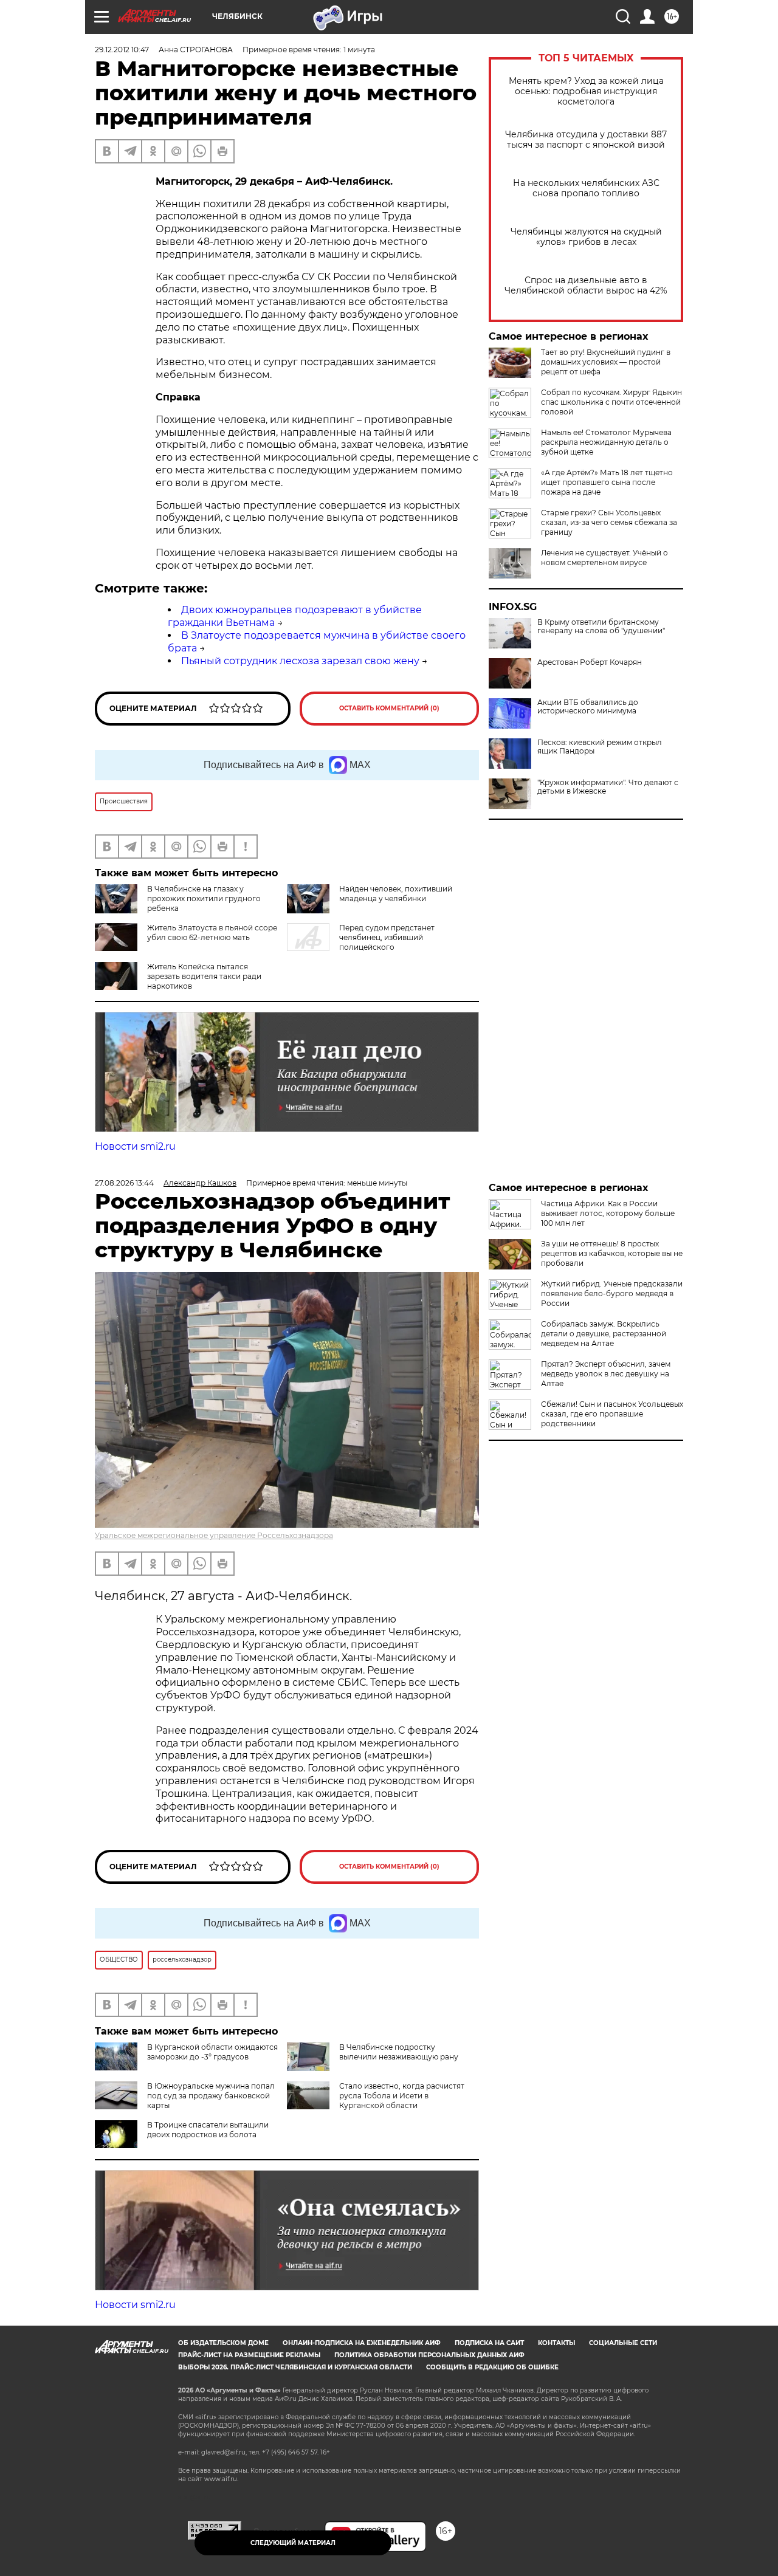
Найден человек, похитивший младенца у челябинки (396, 894)
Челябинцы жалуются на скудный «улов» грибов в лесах (586, 237)
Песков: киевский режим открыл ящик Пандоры (600, 747)
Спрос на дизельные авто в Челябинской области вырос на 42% (586, 286)
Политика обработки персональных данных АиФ (429, 2355)
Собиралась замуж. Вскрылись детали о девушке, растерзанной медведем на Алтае (604, 1334)
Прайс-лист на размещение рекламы (249, 2355)
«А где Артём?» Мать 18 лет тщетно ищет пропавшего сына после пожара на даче (607, 482)
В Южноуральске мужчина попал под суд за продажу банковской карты (211, 2096)
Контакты (556, 2343)
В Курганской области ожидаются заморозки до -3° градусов (212, 2052)
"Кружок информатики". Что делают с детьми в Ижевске (608, 787)
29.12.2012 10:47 (122, 50)
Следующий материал (293, 2543)
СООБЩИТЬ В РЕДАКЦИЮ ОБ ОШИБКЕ (492, 2367)
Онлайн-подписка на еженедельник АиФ (362, 2343)
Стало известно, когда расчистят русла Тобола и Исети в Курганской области (402, 2096)
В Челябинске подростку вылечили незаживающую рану (399, 2052)
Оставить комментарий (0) (389, 708)
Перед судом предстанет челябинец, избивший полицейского (387, 937)
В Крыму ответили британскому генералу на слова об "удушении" (601, 627)
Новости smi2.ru (135, 1146)
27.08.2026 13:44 (124, 1183)
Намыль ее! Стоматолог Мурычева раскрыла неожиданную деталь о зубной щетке (606, 442)
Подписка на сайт (489, 2343)
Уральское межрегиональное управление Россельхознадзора (214, 1535)
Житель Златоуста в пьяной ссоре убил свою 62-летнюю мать (212, 933)
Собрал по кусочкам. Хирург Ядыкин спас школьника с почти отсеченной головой (611, 402)
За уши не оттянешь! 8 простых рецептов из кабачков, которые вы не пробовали (612, 1253)
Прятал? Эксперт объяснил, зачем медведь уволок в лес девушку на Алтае (606, 1374)
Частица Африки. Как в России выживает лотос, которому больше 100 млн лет (608, 1213)
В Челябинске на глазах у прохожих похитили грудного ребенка (204, 898)
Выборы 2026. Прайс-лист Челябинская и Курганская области (295, 2367)
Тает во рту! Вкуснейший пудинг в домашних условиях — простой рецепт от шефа (606, 362)
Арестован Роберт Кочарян (590, 662)
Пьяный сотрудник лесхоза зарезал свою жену (300, 661)
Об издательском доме (223, 2343)
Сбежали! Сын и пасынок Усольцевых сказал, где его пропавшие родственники (612, 1414)
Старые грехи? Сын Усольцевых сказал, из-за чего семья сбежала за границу (609, 522)
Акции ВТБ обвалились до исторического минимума (588, 707)
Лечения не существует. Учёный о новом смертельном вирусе (604, 558)
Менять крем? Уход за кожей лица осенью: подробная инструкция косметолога (586, 91)
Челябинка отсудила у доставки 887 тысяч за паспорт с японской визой (586, 140)
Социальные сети (623, 2343)
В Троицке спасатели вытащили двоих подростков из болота (208, 2130)
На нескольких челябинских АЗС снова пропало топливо (586, 188)
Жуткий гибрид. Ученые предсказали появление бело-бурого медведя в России (612, 1293)
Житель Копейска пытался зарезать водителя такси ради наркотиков (204, 976)
